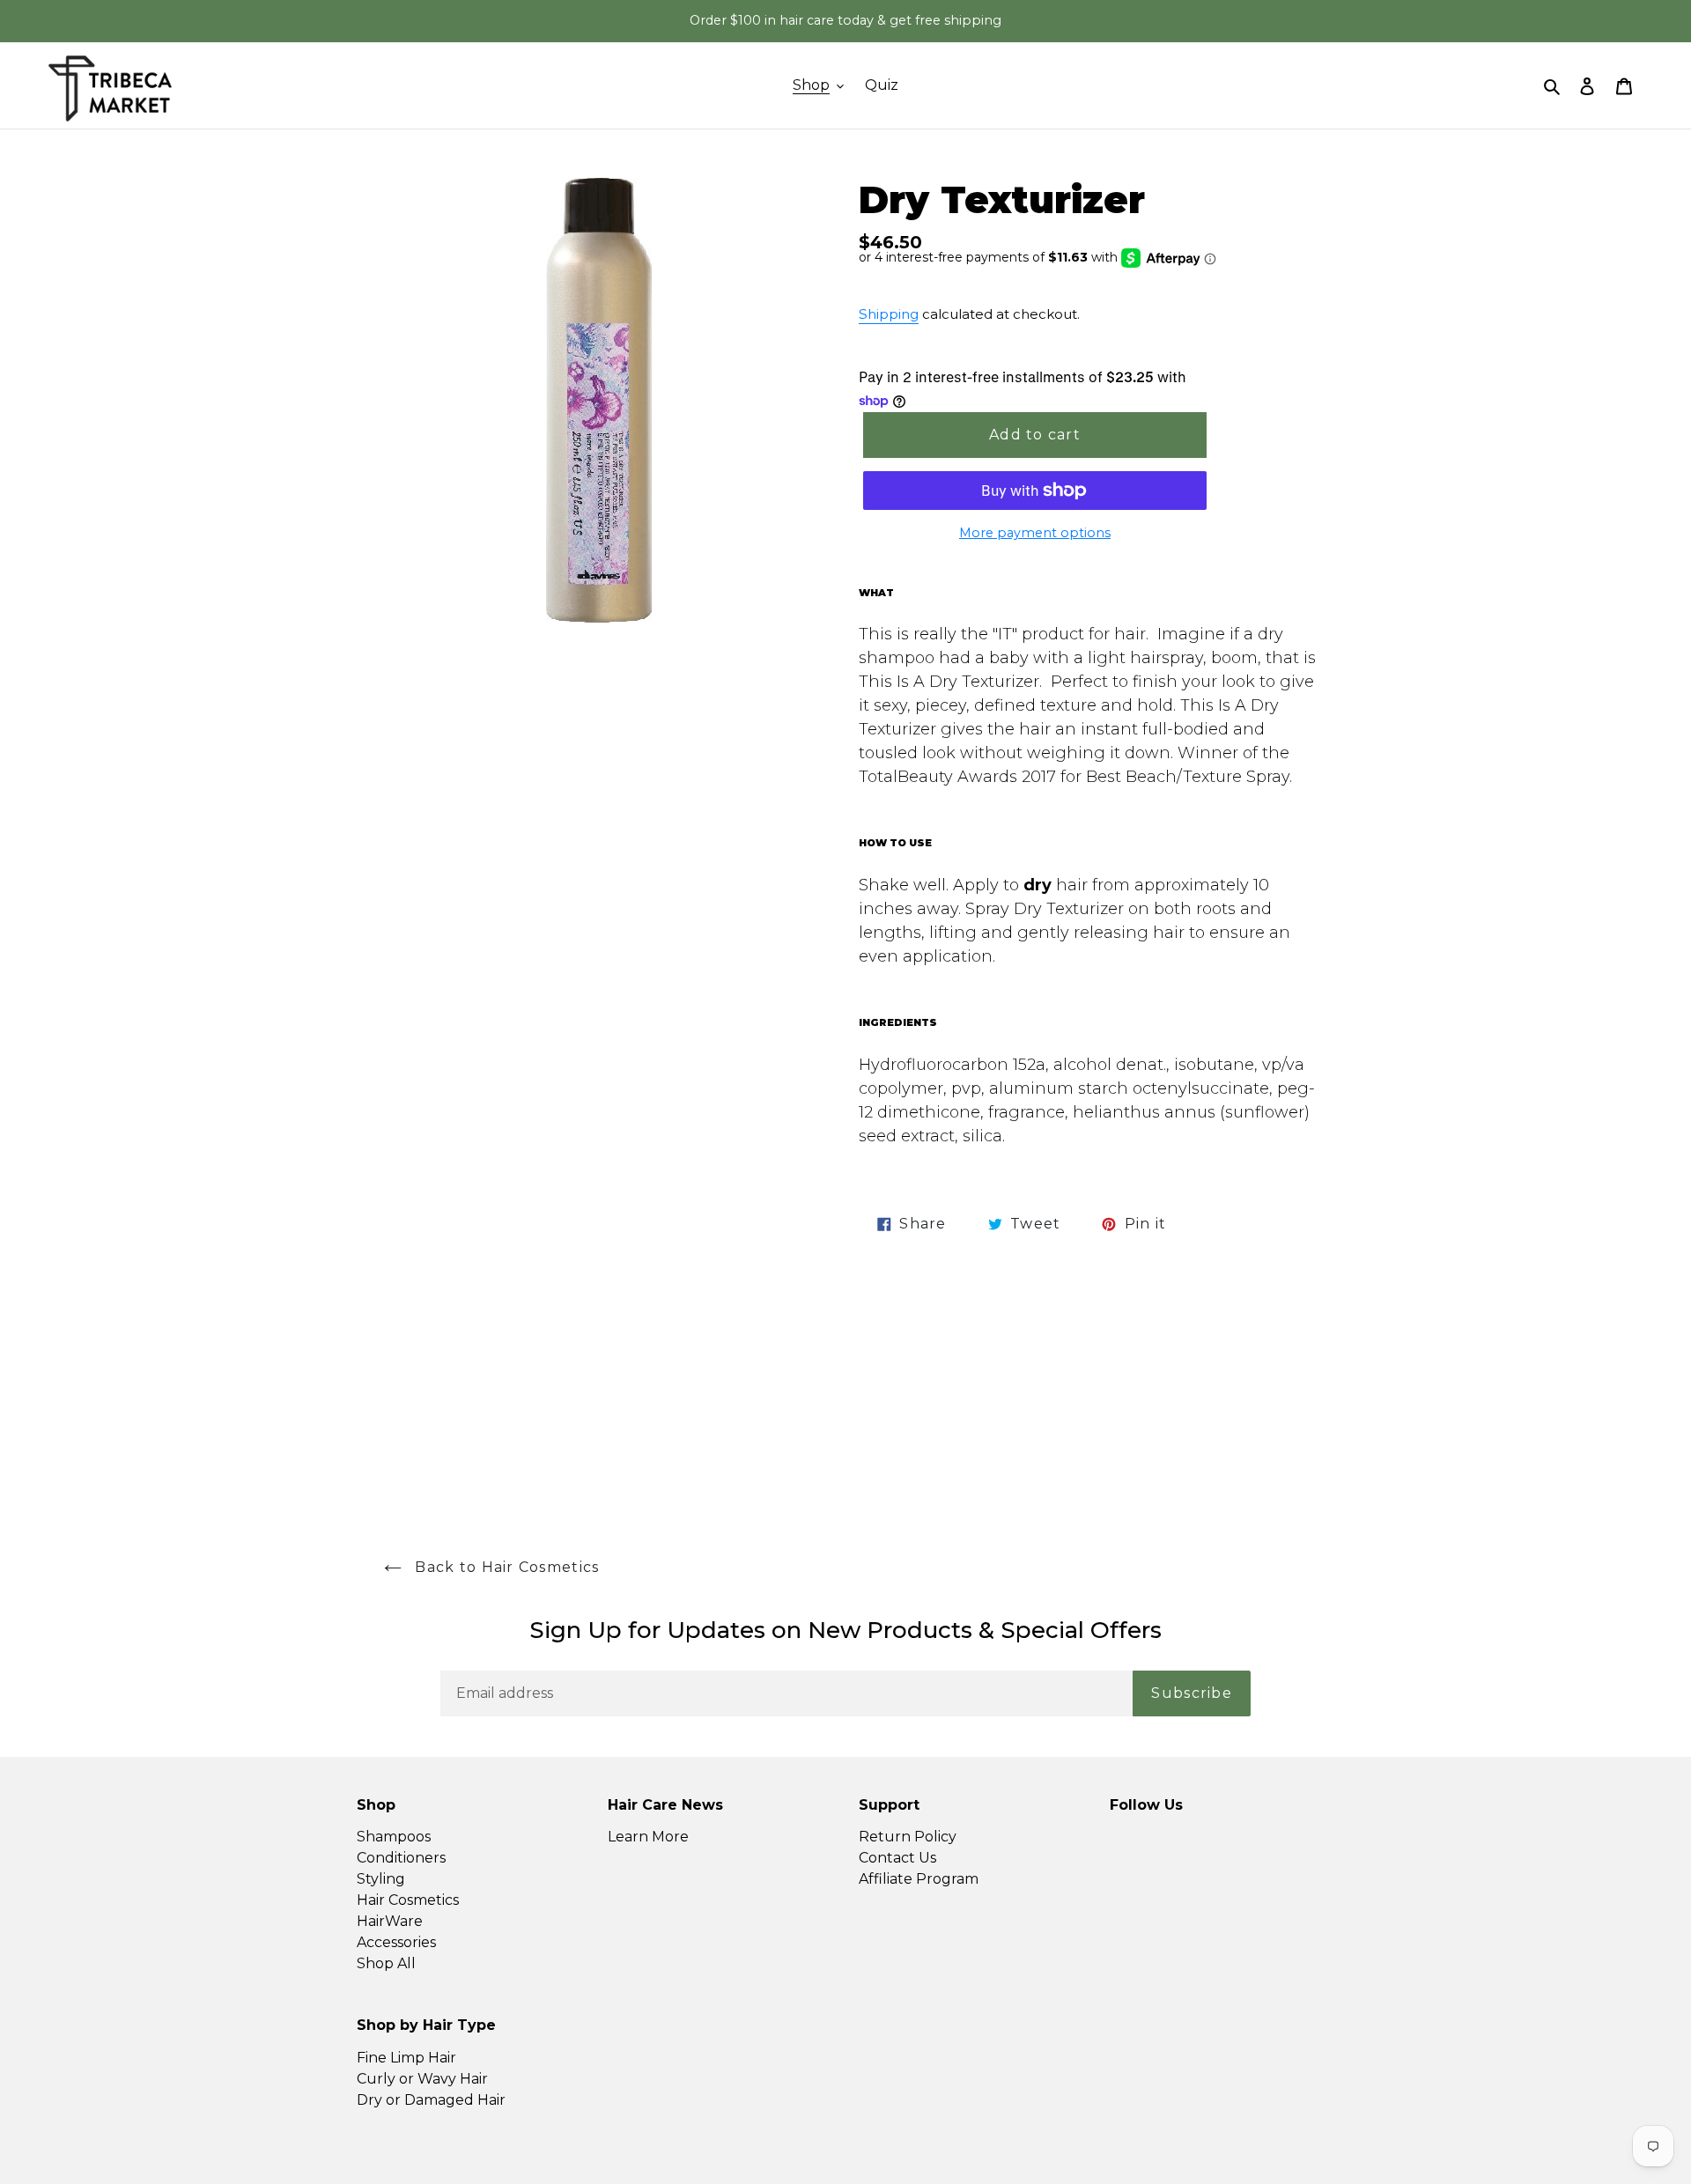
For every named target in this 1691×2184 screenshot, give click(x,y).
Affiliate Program (919, 1879)
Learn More (648, 1837)
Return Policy (908, 1837)
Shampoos (394, 1837)
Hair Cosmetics (408, 1900)
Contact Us (897, 1858)
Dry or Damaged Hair (431, 2100)
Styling (381, 1879)
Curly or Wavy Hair (422, 2079)
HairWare (390, 1921)
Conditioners (401, 1858)
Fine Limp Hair (406, 2058)
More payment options (1035, 533)
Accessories (396, 1942)
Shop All (386, 1963)
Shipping (889, 314)
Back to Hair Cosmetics (505, 1567)
